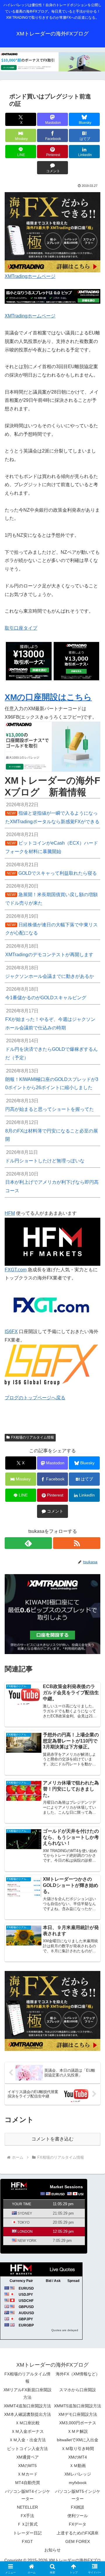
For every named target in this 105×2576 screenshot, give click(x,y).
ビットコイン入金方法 (27, 2449)
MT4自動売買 (28, 2483)
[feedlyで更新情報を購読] (28, 1543)
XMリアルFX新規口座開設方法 (28, 2393)
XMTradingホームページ (30, 276)
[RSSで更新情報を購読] (77, 1543)
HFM (10, 1213)
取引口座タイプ (21, 628)
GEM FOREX (78, 2541)
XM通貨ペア (28, 2457)
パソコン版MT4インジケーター (28, 2495)
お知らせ (52, 2550)
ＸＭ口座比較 (27, 2423)
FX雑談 (78, 2507)
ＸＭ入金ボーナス (27, 2431)
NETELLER (27, 2507)
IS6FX (11, 1331)
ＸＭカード (27, 2474)
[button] (94, 1436)
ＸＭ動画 (78, 2466)
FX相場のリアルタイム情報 (27, 2378)
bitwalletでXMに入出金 (78, 2440)
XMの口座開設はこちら (48, 697)
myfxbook (78, 2483)
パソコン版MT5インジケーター (78, 2495)
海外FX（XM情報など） (78, 2374)
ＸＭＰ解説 (78, 2431)
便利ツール (78, 2516)
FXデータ (78, 2524)
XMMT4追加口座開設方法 (27, 2406)
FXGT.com (16, 1270)
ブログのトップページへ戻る (35, 1398)
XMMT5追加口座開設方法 (78, 2406)
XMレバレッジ (78, 2474)
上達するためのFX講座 (78, 2533)
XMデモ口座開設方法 (78, 2414)
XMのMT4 (78, 2457)
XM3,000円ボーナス (78, 2423)
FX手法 (27, 2516)
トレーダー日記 (27, 2533)
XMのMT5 (27, 2466)
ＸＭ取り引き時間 (78, 2449)
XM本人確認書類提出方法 (28, 2414)
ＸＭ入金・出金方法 (27, 2440)
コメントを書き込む (52, 2139)
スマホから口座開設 (78, 2390)
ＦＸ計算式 (27, 2524)
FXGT (27, 2541)
